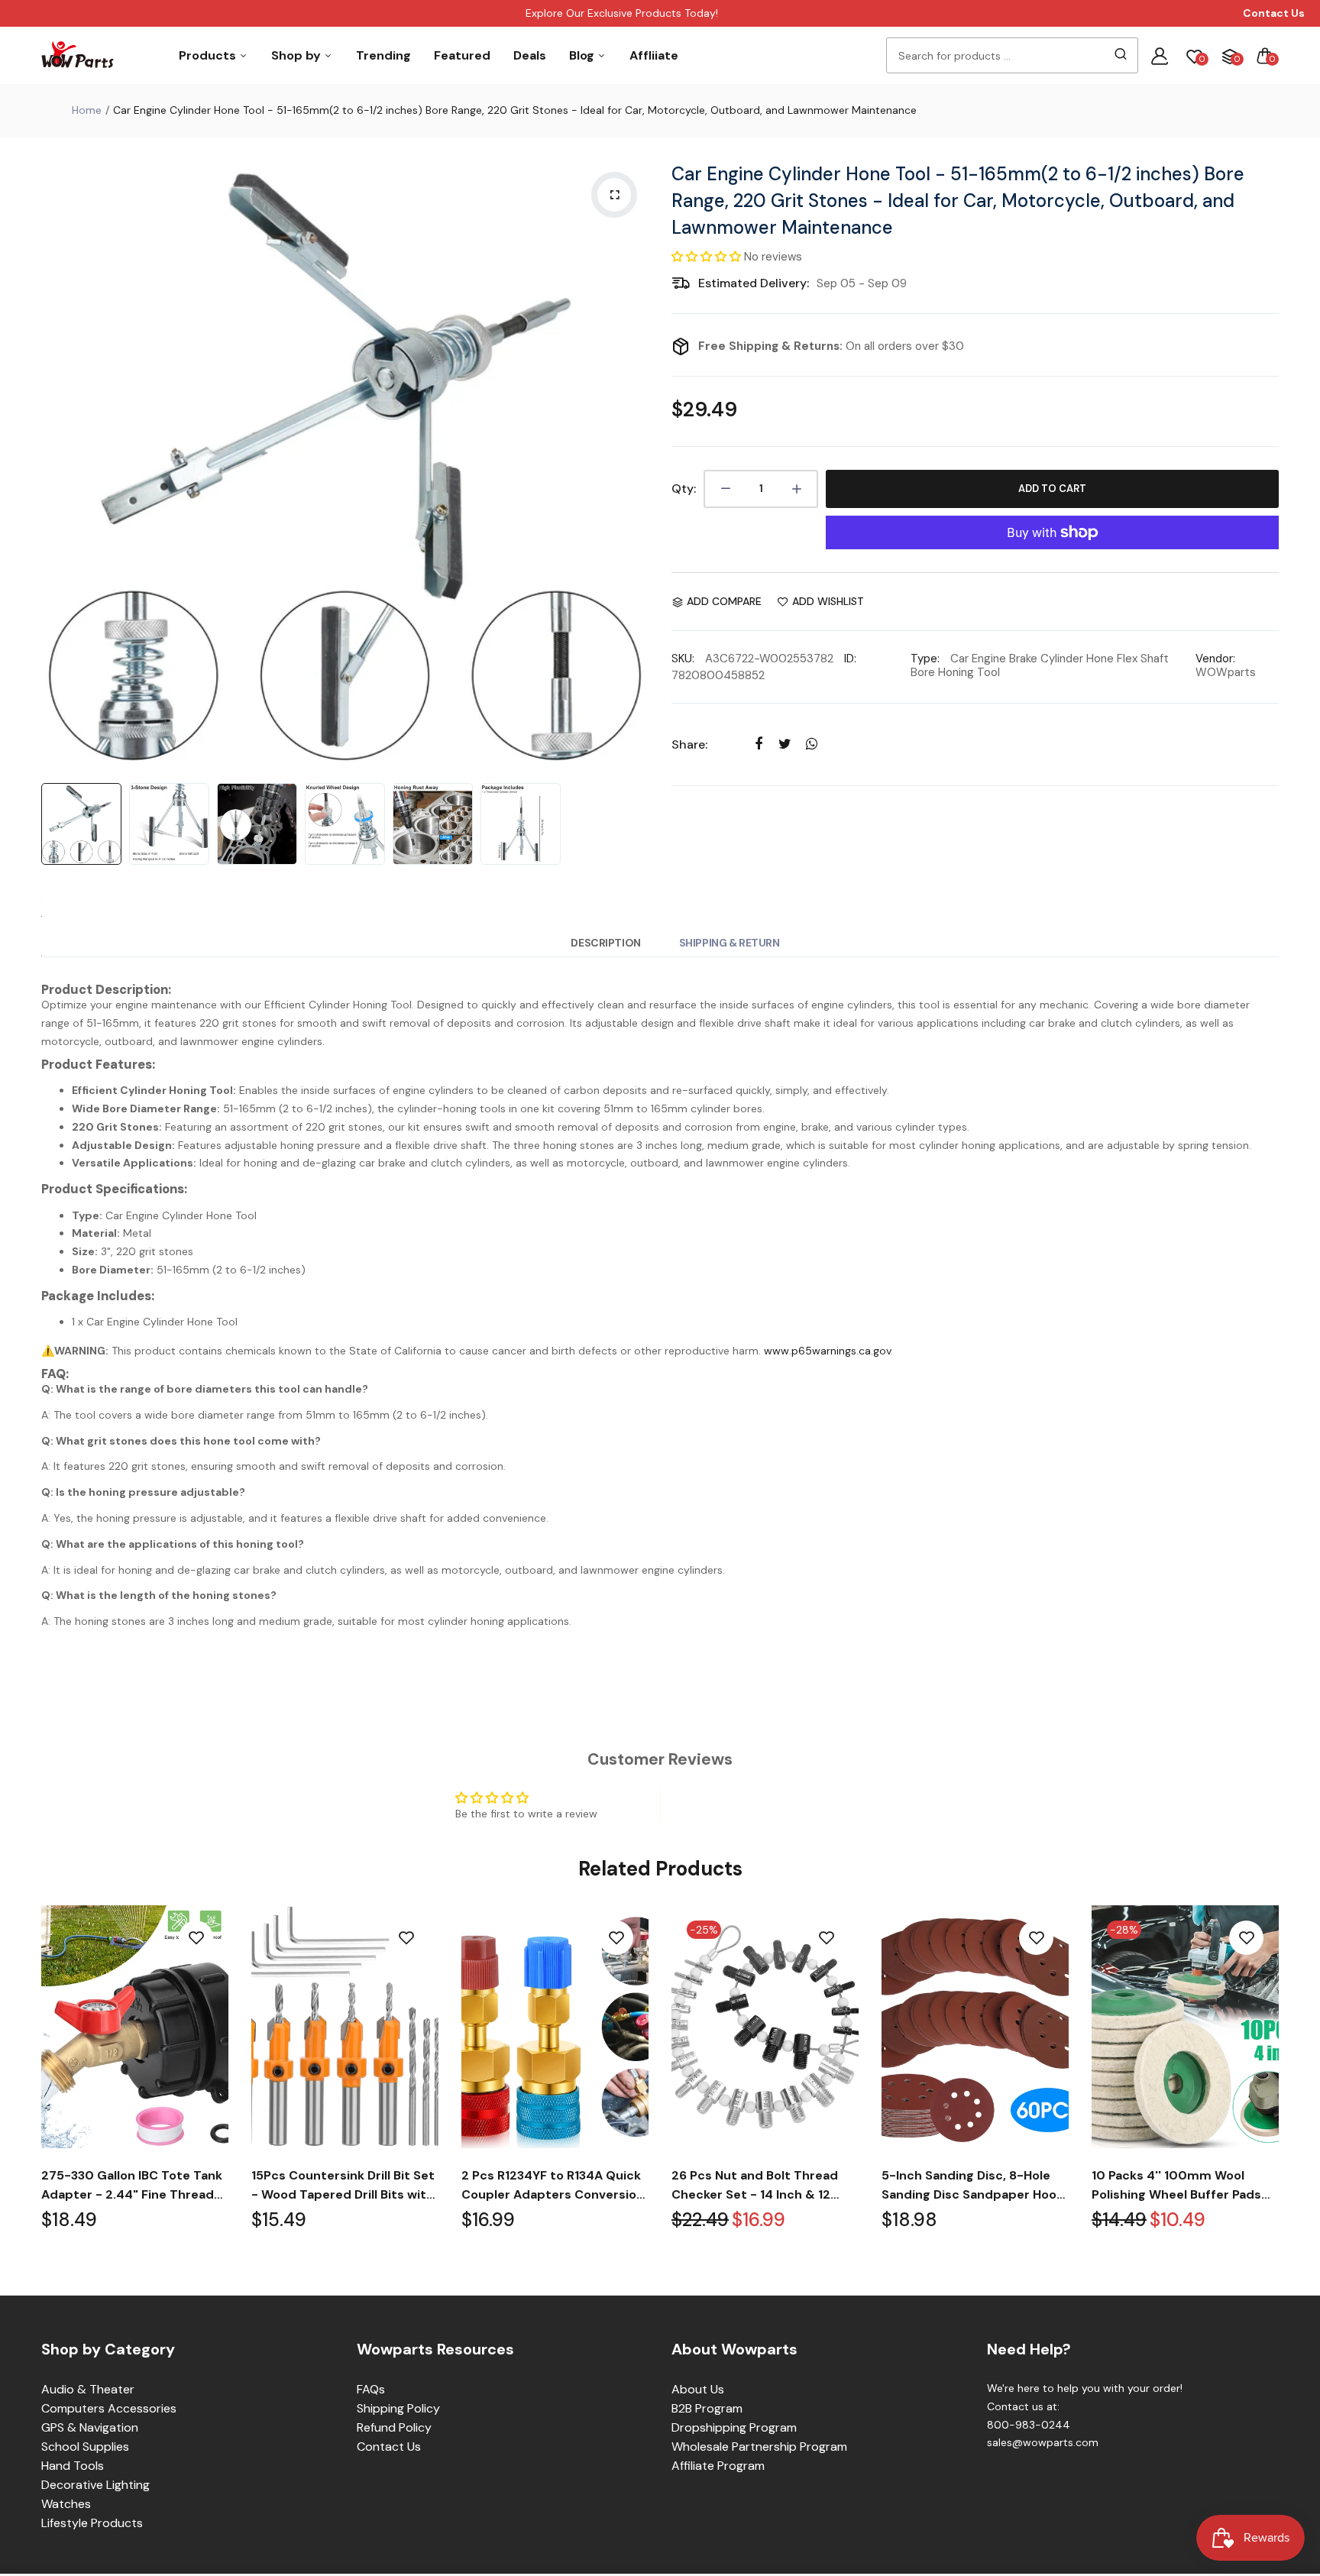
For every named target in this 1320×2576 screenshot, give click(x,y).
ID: (850, 659)
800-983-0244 (1029, 2425)
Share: (689, 744)
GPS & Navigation (90, 2427)
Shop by (298, 55)
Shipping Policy (398, 2408)
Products (209, 55)
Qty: (684, 489)
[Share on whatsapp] (812, 744)
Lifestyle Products (92, 2523)
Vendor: (1215, 659)
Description (605, 943)
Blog (583, 55)
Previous (57, 464)
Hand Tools (73, 2466)
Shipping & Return (730, 943)
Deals (530, 55)
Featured (462, 55)
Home (87, 110)
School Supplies (85, 2447)
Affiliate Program (718, 2466)
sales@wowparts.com (1043, 2442)
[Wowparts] (78, 55)
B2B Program (707, 2408)
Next (633, 464)
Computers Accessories (109, 2408)
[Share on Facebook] (758, 744)
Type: (925, 659)
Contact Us (389, 2447)
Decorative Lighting (95, 2485)
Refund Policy (394, 2427)
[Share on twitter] (785, 744)
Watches (66, 2504)
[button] (708, 257)
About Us (698, 2389)
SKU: (683, 659)
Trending (383, 55)
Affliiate (654, 55)
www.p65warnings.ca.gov (827, 1351)
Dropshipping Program (734, 2427)
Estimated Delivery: (754, 283)
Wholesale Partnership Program (759, 2447)
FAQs (371, 2389)
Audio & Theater (88, 2389)
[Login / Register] (1160, 56)
